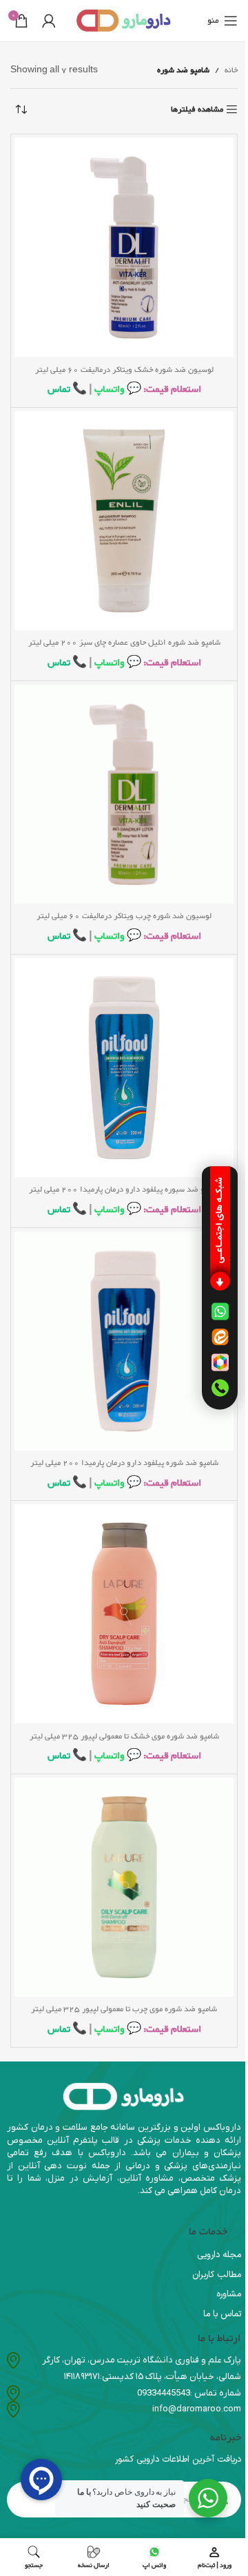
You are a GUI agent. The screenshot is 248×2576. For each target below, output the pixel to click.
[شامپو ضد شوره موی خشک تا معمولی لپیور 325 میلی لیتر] (124, 1614)
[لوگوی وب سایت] (124, 23)
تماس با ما (222, 2314)
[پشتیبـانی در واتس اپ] (220, 1311)
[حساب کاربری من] (49, 21)
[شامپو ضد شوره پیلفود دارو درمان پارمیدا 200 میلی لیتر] (124, 1341)
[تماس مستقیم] (220, 1388)
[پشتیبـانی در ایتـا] (220, 1337)
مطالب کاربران (217, 2275)
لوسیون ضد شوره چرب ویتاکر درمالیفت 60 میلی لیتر (124, 916)
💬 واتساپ (117, 389)
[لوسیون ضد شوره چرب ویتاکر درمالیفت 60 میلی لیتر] (124, 794)
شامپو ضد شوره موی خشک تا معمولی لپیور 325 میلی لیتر (124, 1736)
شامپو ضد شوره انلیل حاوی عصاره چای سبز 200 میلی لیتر (124, 643)
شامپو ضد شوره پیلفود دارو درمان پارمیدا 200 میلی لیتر (124, 1463)
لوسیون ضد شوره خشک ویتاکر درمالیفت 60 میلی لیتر (124, 370)
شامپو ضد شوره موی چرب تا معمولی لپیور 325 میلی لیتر (124, 2009)
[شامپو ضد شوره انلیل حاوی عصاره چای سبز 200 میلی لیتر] (124, 521)
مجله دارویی (219, 2255)
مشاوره (229, 2294)
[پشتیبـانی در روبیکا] (220, 1362)
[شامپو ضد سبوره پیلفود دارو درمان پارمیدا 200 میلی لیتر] (124, 1068)
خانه (231, 70)
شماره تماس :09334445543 (189, 2393)
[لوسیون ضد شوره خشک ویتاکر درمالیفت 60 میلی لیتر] (124, 247)
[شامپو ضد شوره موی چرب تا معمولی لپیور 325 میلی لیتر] (124, 1887)
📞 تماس (67, 389)
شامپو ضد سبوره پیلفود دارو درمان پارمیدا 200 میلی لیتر (124, 1190)
